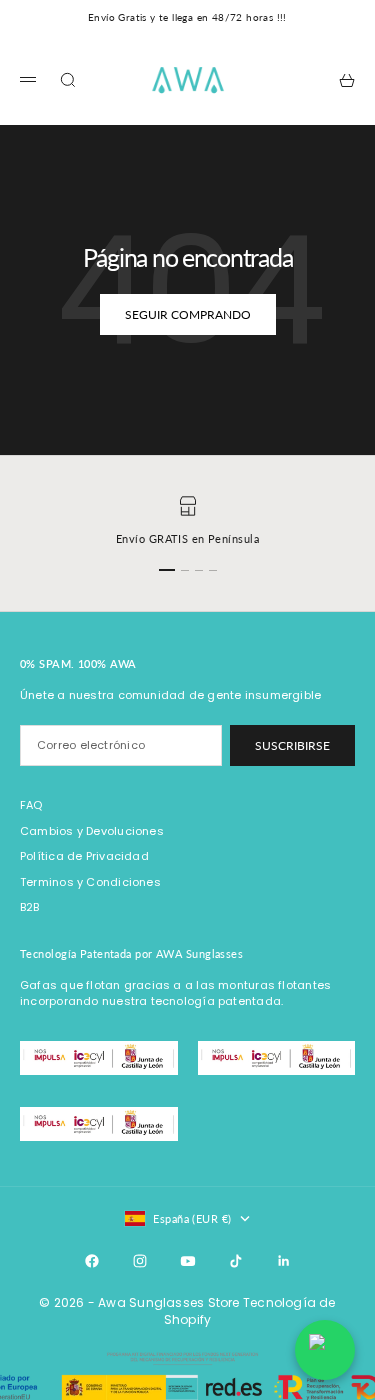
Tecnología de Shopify (250, 1311)
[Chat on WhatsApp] (325, 1350)
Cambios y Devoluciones (92, 831)
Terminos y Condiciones (90, 882)
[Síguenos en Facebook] (92, 1261)
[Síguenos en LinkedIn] (284, 1261)
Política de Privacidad (84, 856)
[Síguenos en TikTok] (236, 1261)
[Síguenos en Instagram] (140, 1261)
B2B (30, 907)
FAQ (31, 805)
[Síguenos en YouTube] (188, 1261)
